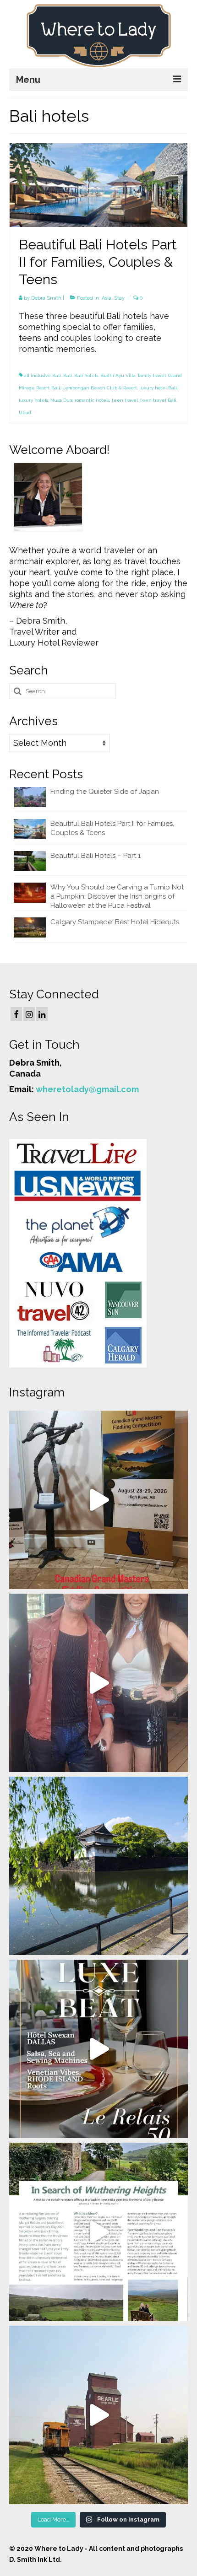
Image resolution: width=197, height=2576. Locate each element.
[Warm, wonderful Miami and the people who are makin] (98, 2049)
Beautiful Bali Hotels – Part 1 (96, 856)
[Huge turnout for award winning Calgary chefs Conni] (98, 1683)
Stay (119, 298)
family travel (152, 375)
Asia (107, 298)
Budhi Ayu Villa (118, 375)
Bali (68, 375)
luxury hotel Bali (158, 388)
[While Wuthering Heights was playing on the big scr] (98, 2232)
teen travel (125, 400)
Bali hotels (86, 375)
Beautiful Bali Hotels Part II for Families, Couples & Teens (112, 828)
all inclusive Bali (42, 375)
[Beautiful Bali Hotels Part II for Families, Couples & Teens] (98, 184)
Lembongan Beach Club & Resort (100, 388)
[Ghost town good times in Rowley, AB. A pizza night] (98, 2415)
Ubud (25, 412)
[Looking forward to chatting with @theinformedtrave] (98, 1866)
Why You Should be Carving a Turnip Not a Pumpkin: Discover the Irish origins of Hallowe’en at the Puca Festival (117, 896)
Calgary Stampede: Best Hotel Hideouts (115, 922)
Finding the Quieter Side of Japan (105, 792)
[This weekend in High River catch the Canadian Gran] (98, 1500)
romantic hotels (92, 400)
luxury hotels (33, 400)
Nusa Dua (61, 400)
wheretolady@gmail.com (87, 1089)
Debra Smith (46, 298)
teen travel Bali (158, 400)
